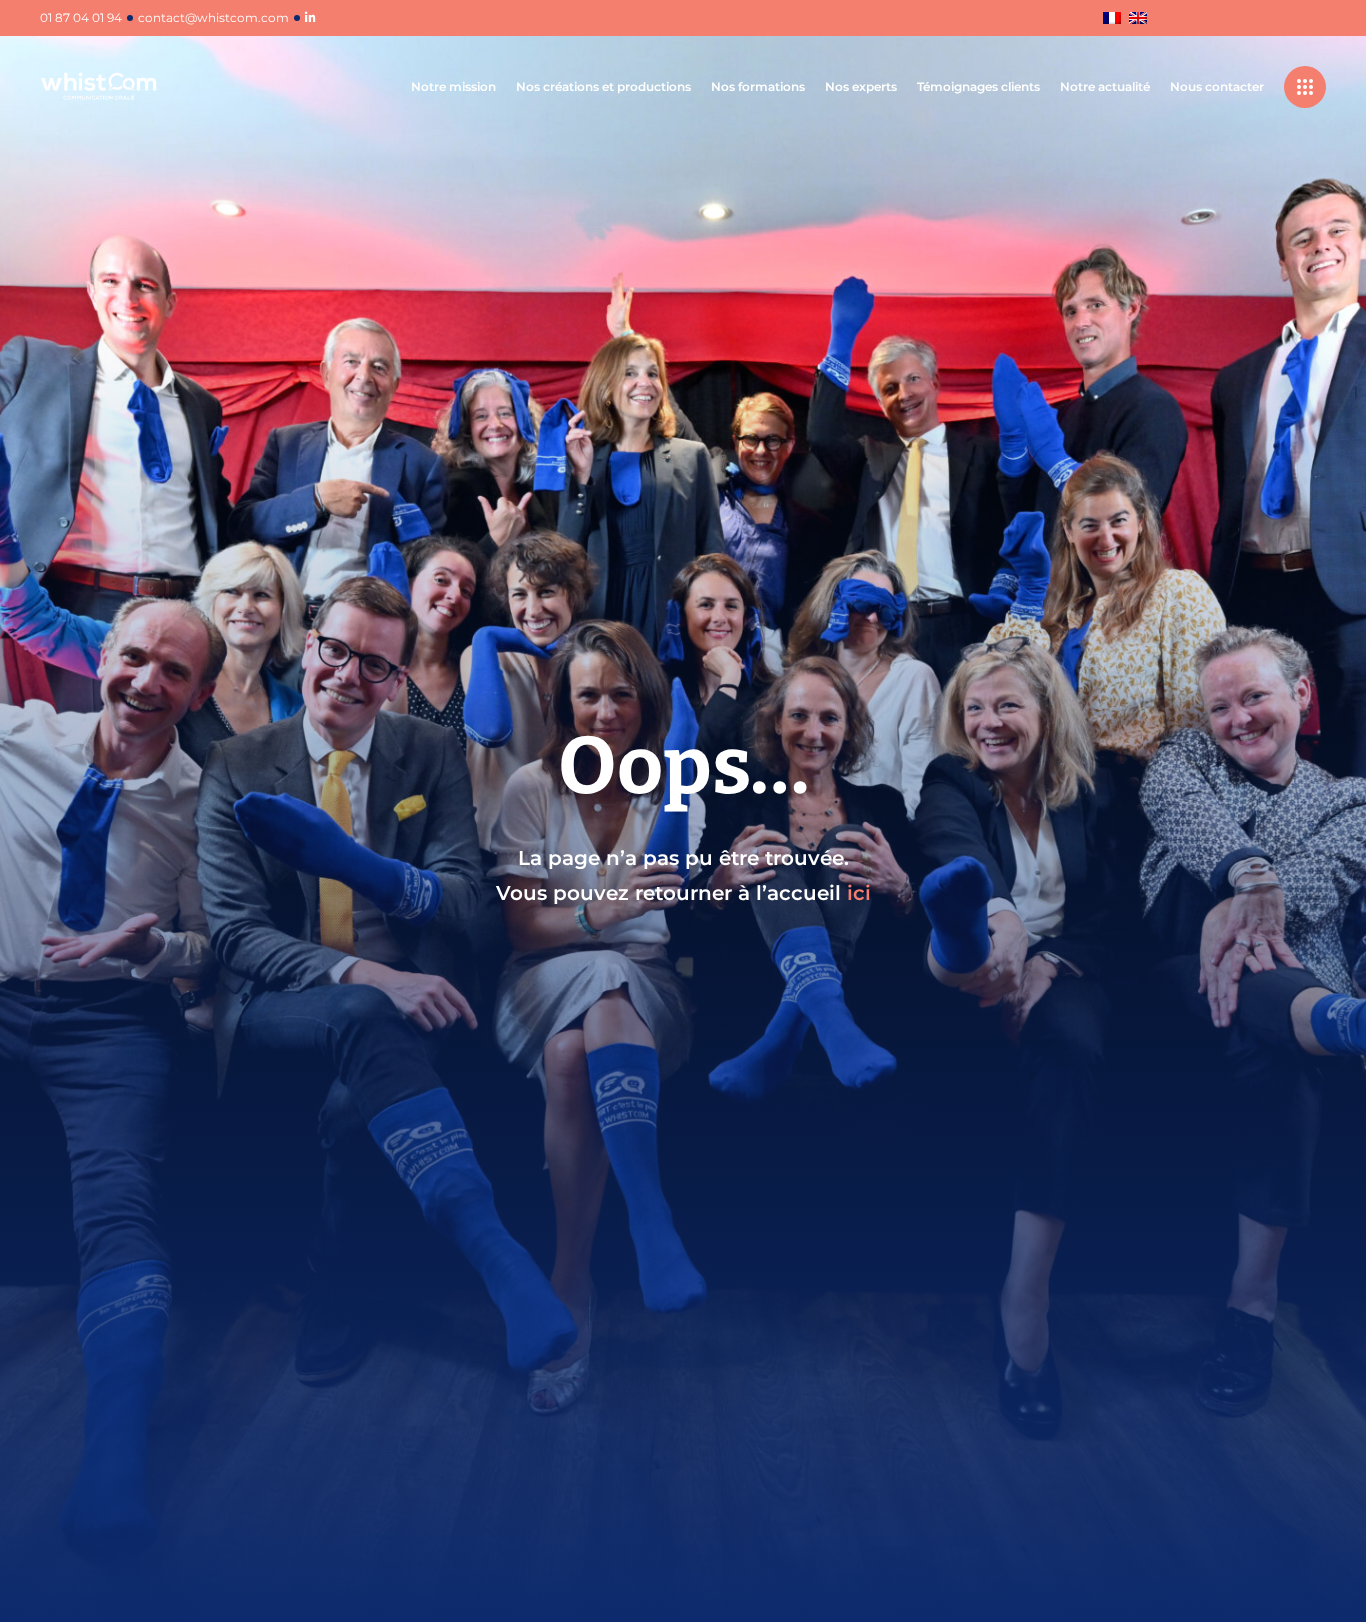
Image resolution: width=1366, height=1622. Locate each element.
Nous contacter (1217, 87)
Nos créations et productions (603, 87)
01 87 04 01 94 (81, 18)
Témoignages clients (978, 87)
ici (859, 893)
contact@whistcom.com (213, 18)
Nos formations (758, 87)
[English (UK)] (1138, 19)
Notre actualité (1105, 87)
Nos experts (861, 87)
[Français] (1112, 19)
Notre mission (453, 87)
